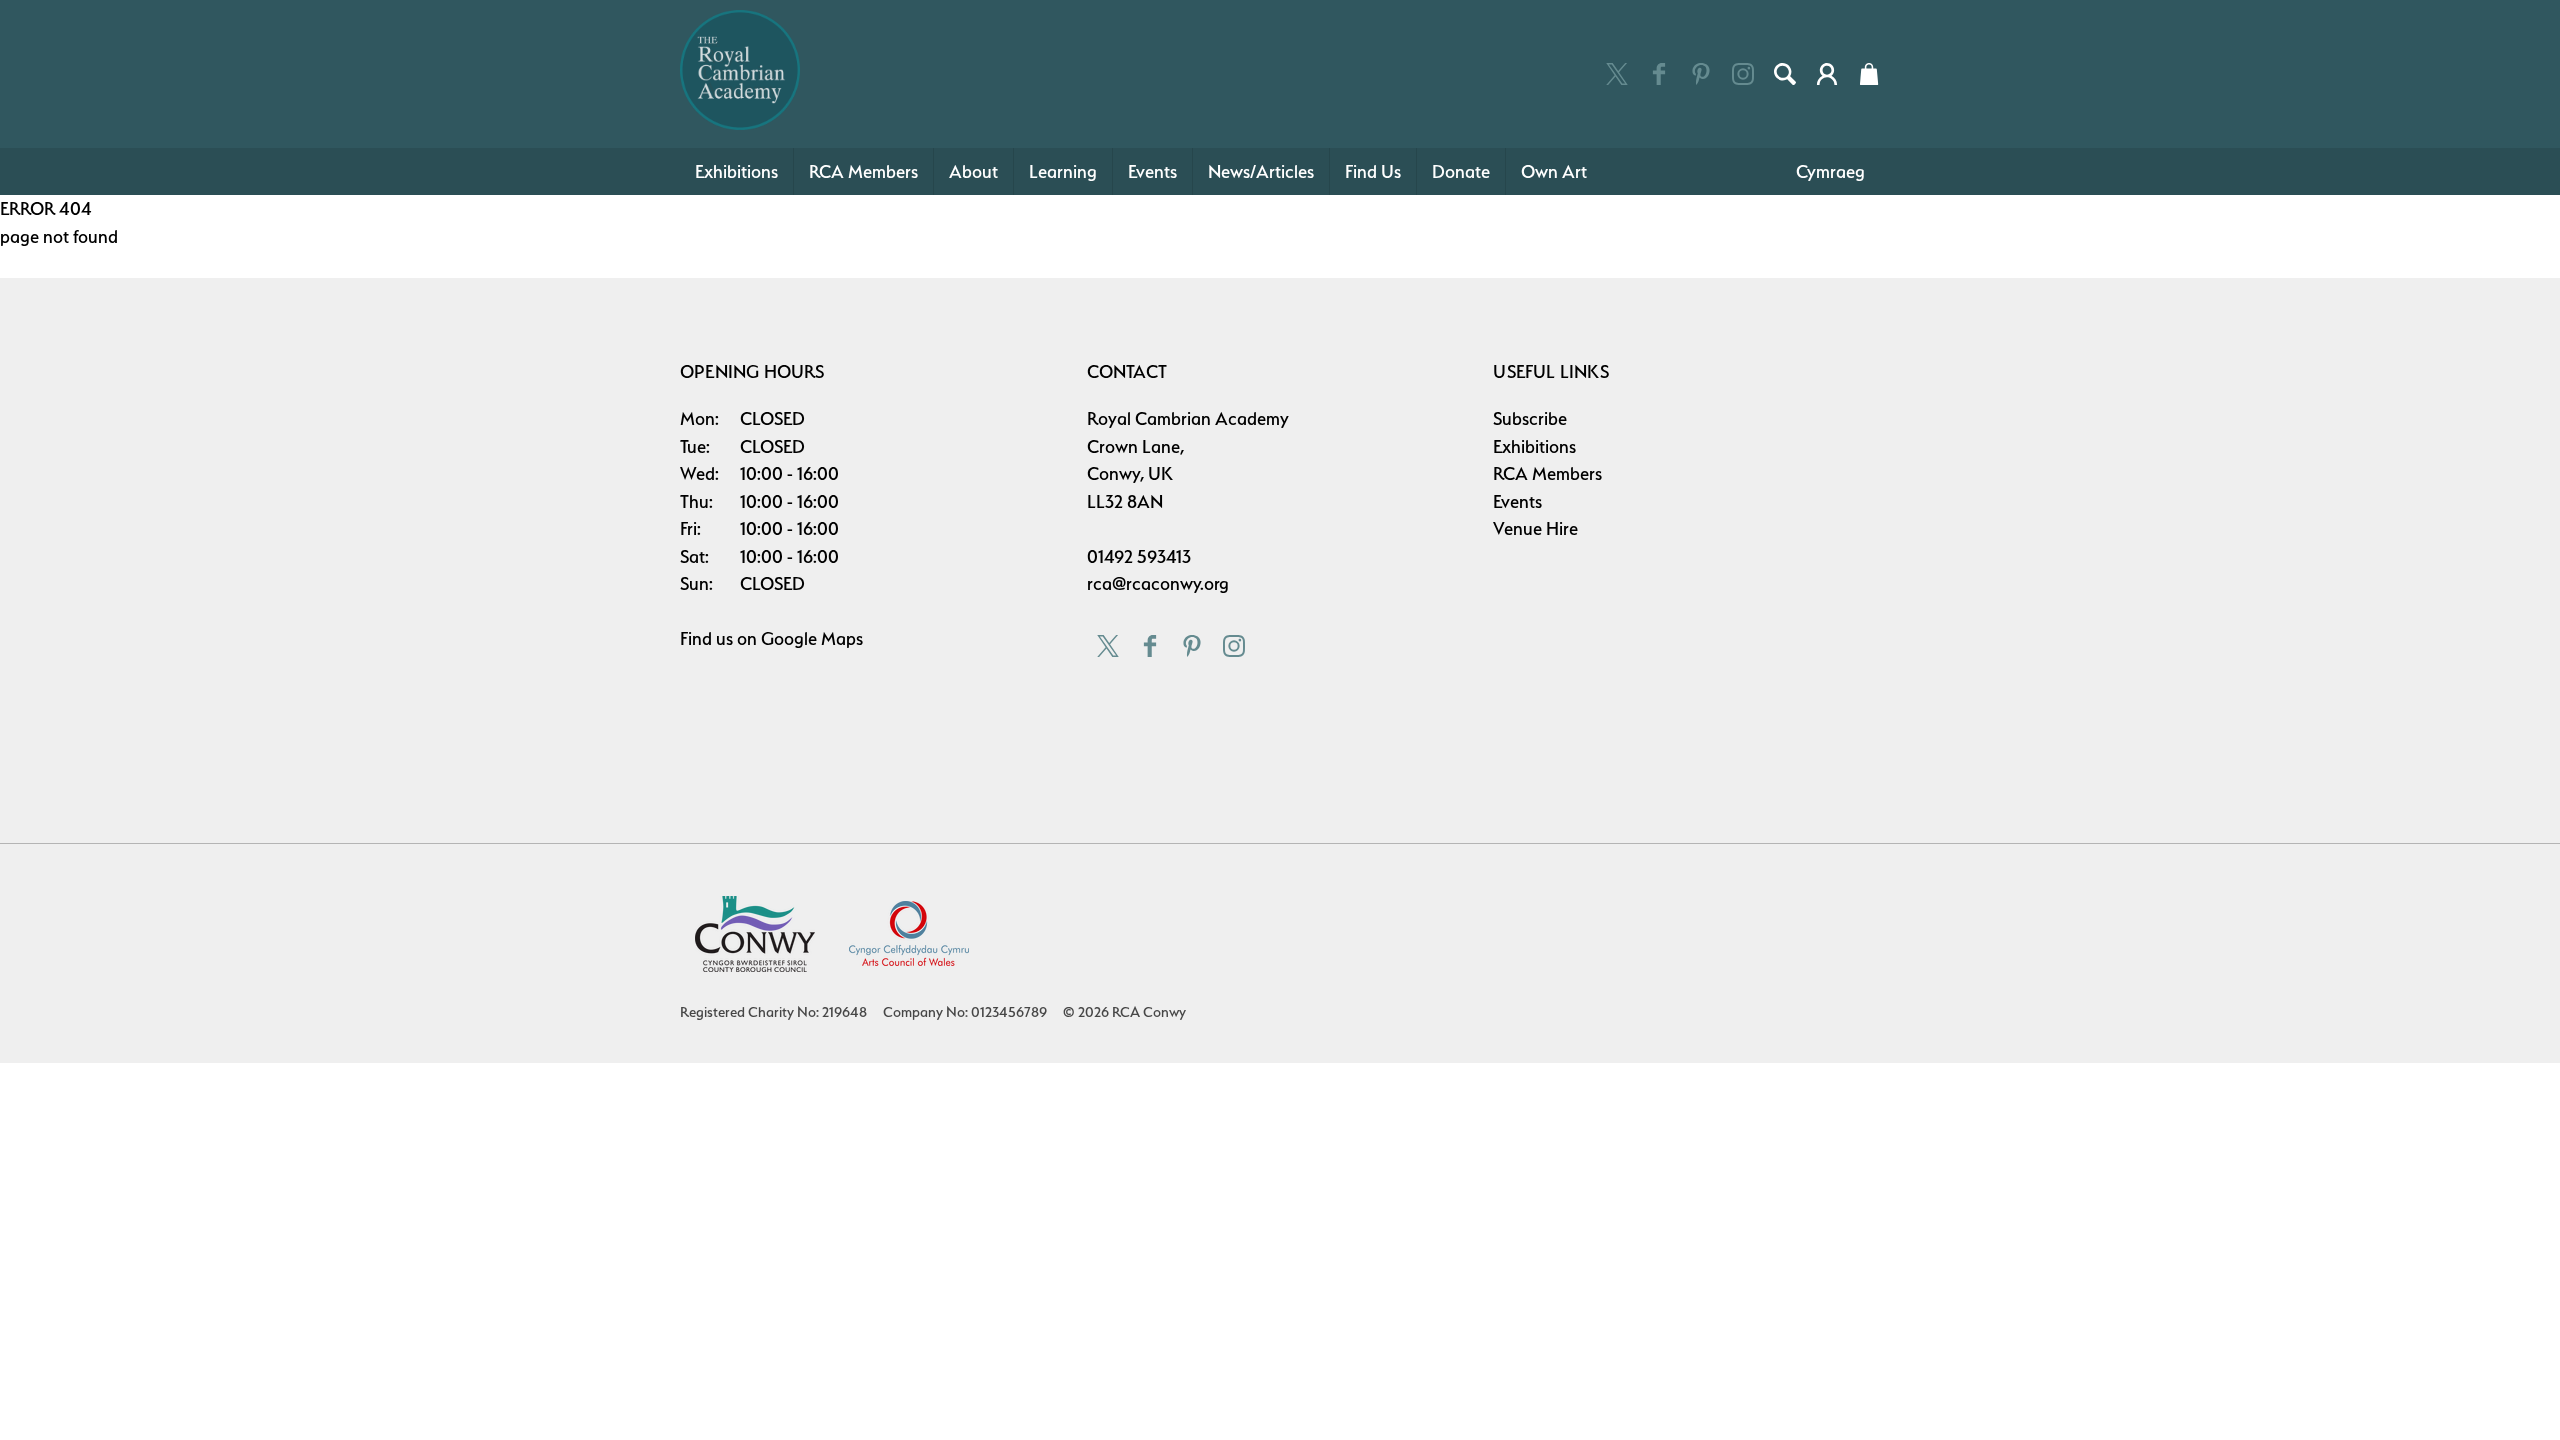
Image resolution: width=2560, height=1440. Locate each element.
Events (1152, 171)
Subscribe (1530, 418)
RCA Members (863, 171)
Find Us (1373, 171)
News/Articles (1261, 171)
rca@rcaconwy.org (1158, 583)
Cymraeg (1830, 171)
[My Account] (1827, 74)
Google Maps (812, 638)
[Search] (1785, 74)
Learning (1063, 171)
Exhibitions (736, 171)
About (973, 171)
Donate (1461, 171)
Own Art (1554, 171)
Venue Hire (1535, 528)
